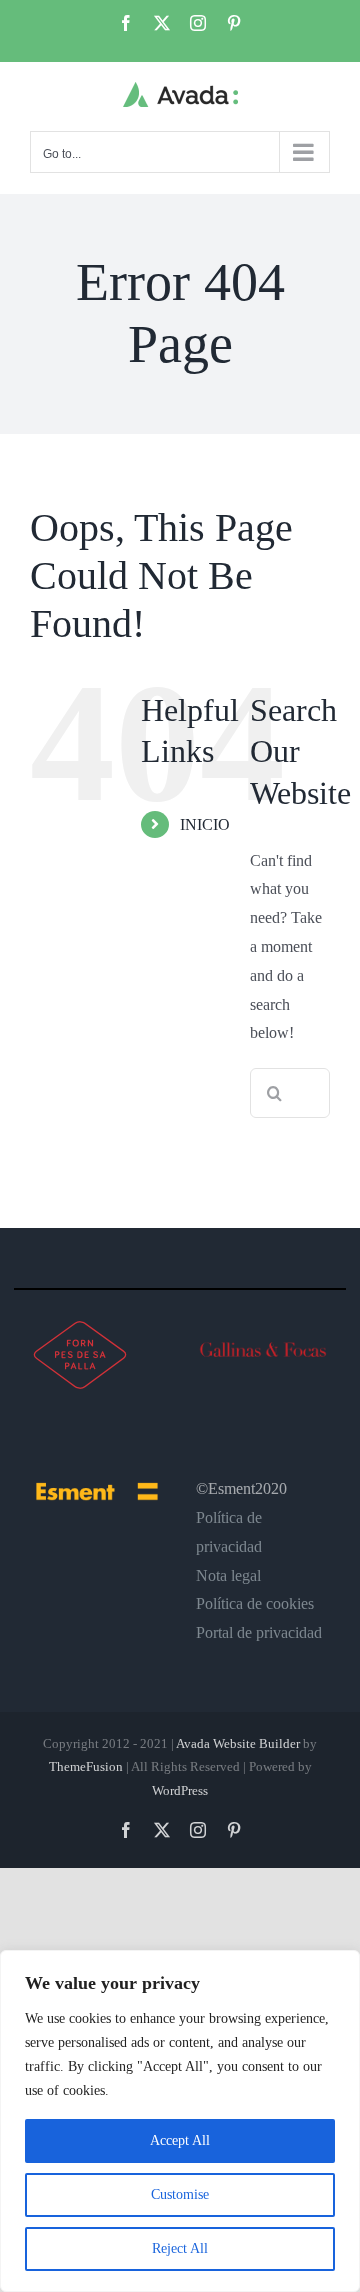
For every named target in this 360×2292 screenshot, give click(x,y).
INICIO (205, 824)
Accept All (180, 2140)
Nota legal (228, 1575)
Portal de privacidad (259, 1632)
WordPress (180, 1790)
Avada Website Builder (238, 1743)
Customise (180, 2194)
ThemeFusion (86, 1766)
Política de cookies (255, 1603)
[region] (180, 2121)
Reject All (180, 2248)
